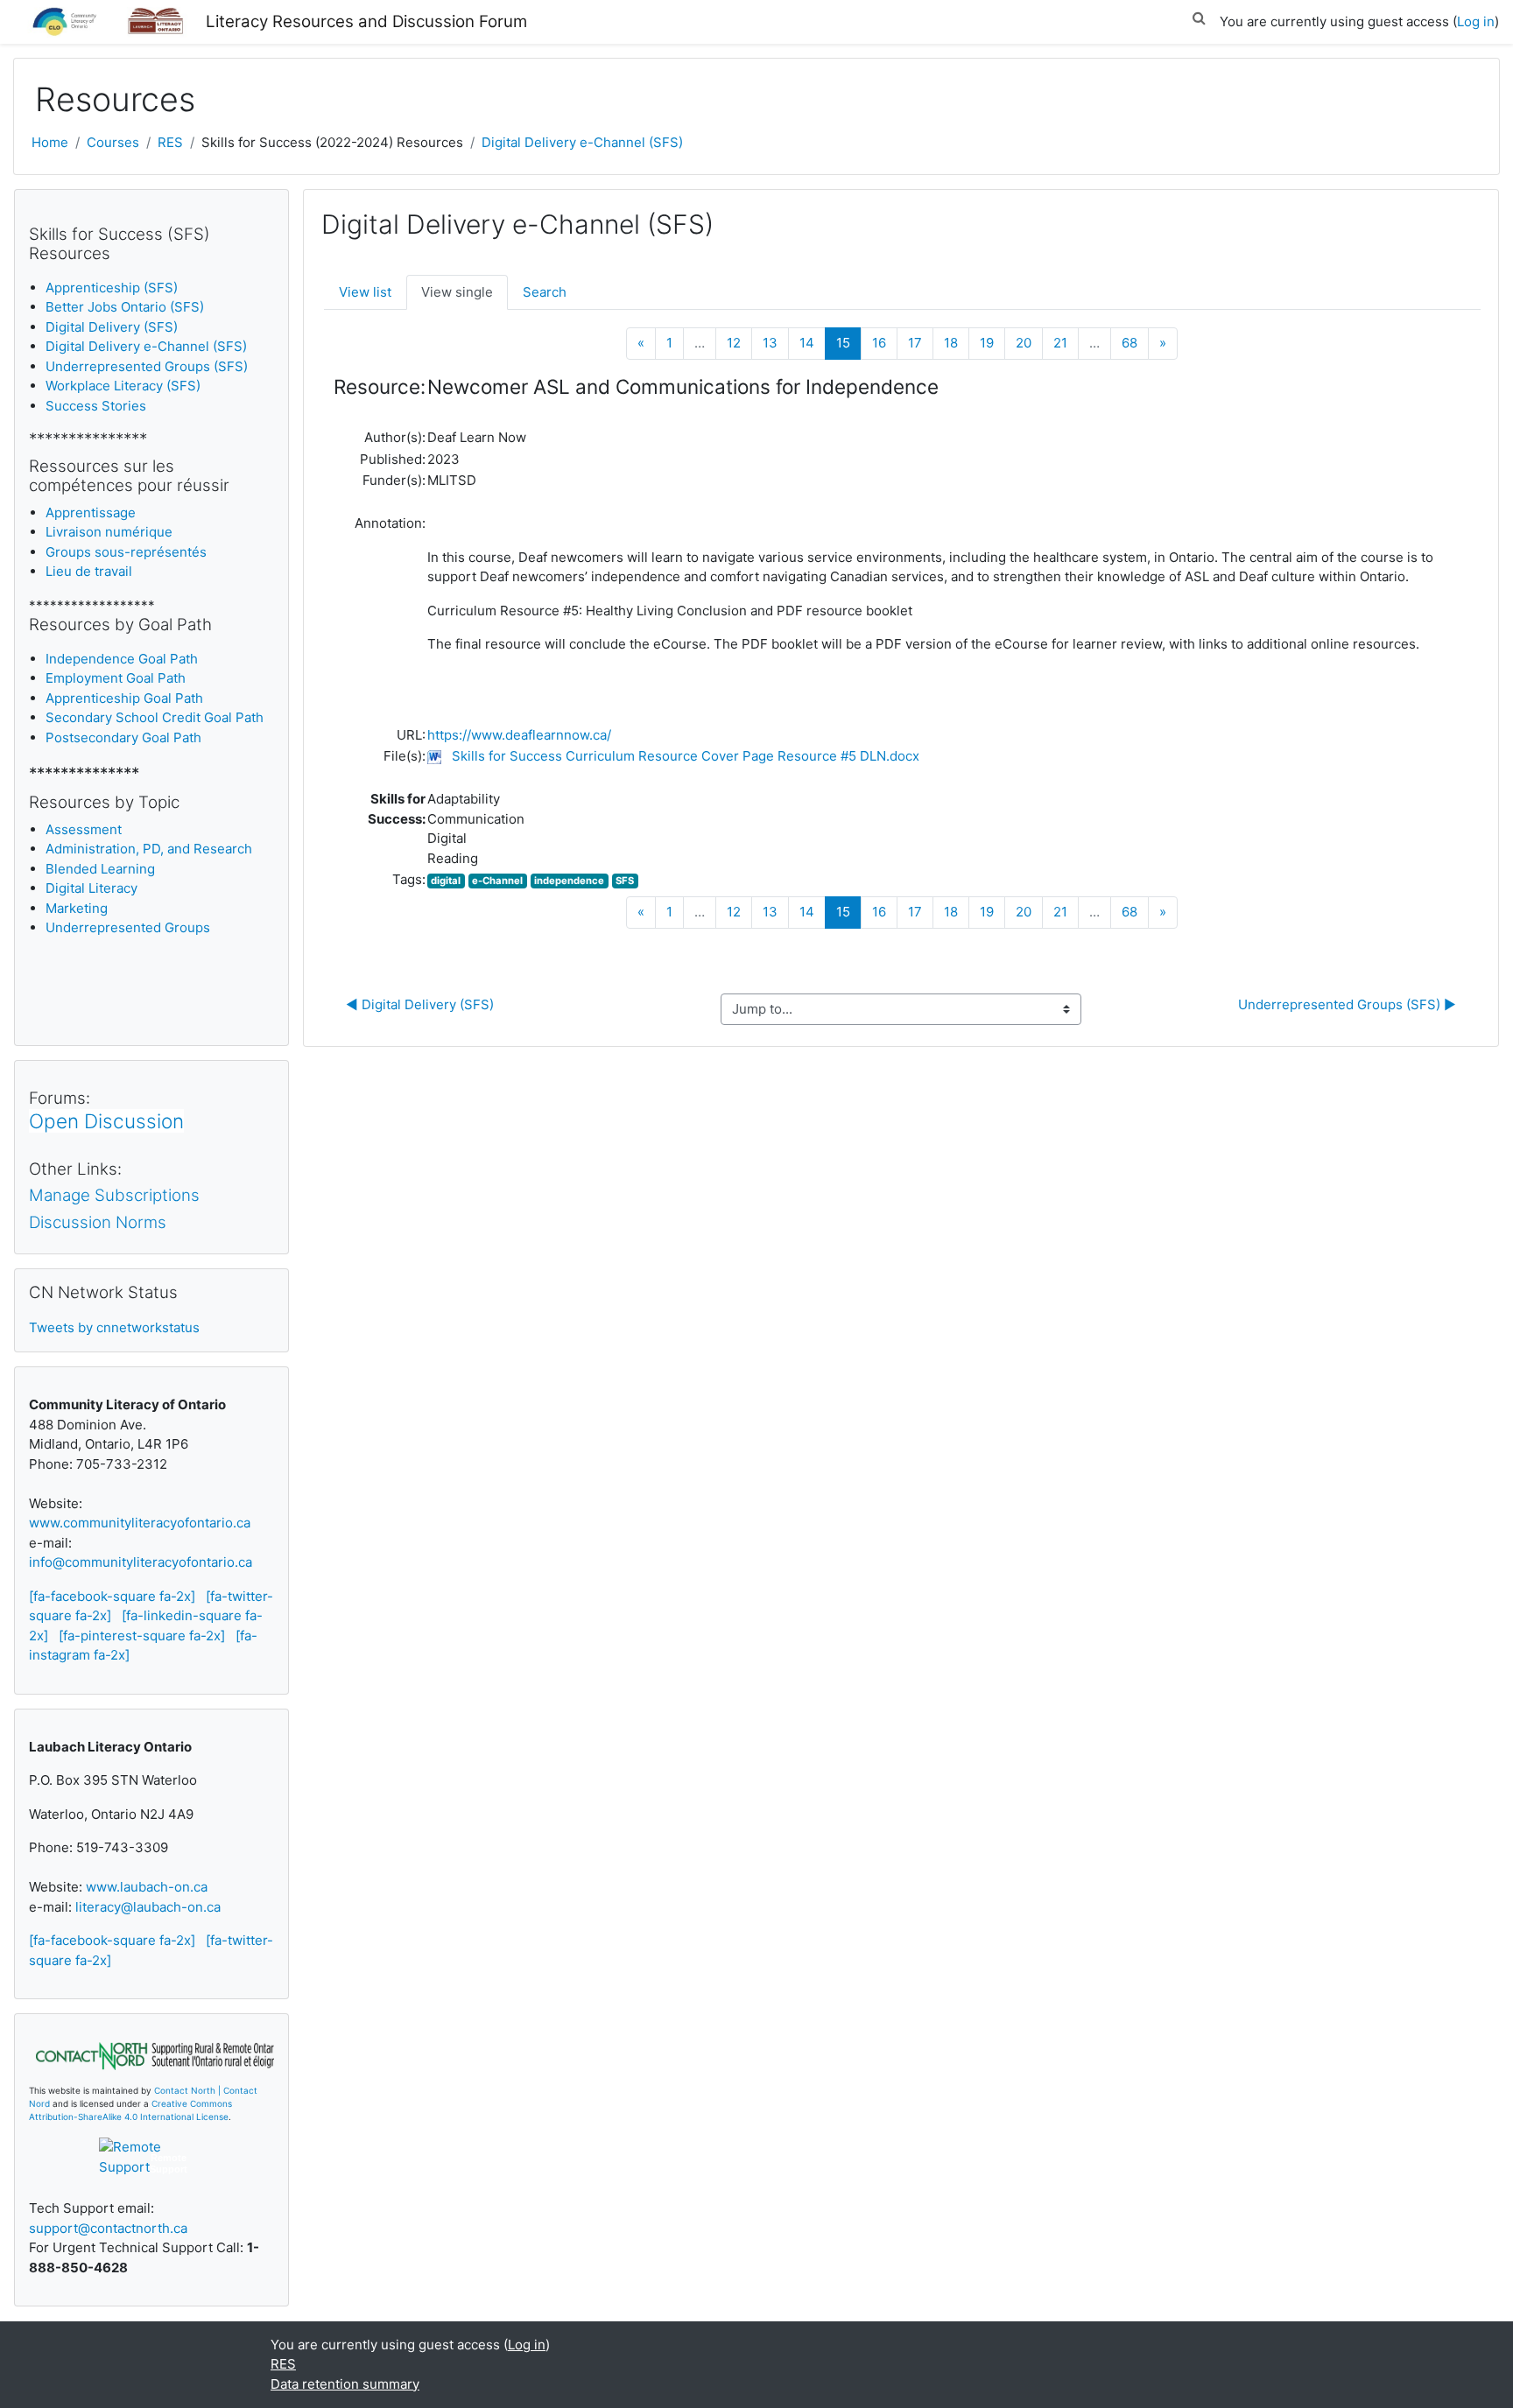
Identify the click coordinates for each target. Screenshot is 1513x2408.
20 (1024, 343)
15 (849, 342)
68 (1129, 343)
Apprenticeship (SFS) (112, 288)
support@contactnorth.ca (108, 2228)
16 (879, 343)
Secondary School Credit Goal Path (155, 717)
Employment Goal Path (116, 678)
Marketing (77, 908)
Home (50, 142)
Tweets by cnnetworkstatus (114, 1327)
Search (545, 292)
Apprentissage (91, 512)
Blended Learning (100, 869)
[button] (1199, 15)
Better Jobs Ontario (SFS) (125, 307)
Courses (113, 142)
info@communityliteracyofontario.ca (141, 1562)
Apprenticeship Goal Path (124, 698)
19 (987, 343)
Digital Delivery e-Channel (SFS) (582, 142)
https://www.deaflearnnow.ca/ (519, 735)
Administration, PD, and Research (149, 849)
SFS (625, 881)
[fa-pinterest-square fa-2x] (142, 1636)
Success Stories (96, 406)
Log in (1476, 21)
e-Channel (497, 881)
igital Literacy (91, 888)
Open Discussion (106, 1121)
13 (770, 343)
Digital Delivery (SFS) (112, 327)
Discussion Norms (98, 1222)
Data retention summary (345, 2384)
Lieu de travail (89, 571)
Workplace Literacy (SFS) (123, 386)
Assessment (84, 829)
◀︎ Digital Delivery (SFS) (420, 1004)
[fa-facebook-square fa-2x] (112, 1596)
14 (807, 343)
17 (915, 343)
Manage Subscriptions (114, 1195)
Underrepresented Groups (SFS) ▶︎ (1347, 1004)
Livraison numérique (109, 532)
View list (365, 292)
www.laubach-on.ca (147, 1887)
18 (951, 343)
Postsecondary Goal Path (123, 737)
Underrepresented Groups (128, 927)
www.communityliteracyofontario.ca (140, 1523)
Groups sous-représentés (126, 552)
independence (569, 881)
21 (1060, 343)
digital (446, 881)
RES (170, 142)
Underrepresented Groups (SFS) (147, 366)
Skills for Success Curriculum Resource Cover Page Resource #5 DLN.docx (686, 756)
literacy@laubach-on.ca (148, 1907)
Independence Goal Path (122, 659)
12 (734, 343)
